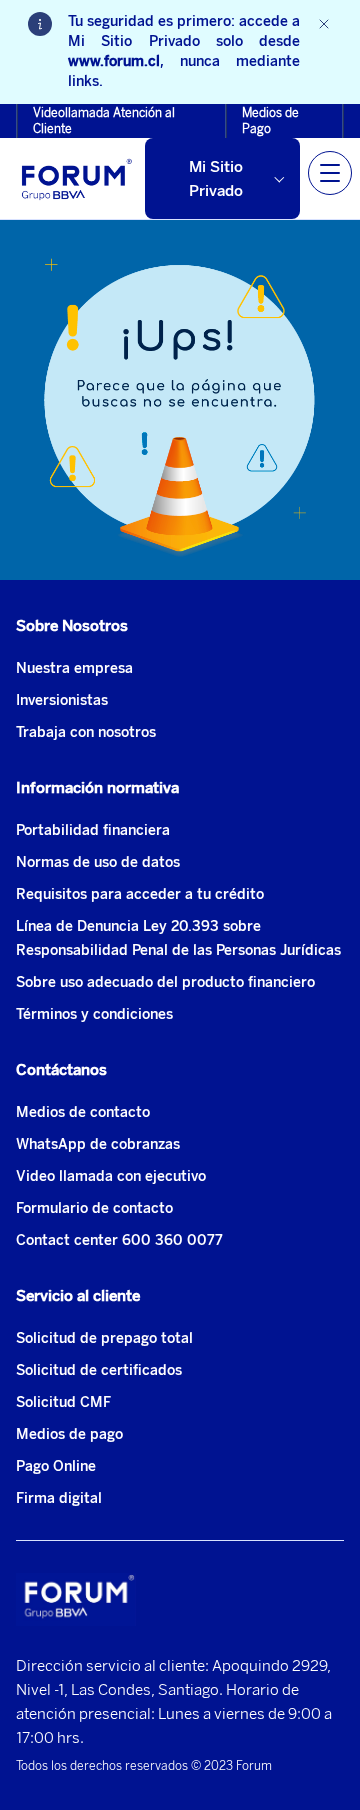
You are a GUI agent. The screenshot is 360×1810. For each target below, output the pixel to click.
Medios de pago (69, 1434)
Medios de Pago (270, 121)
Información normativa (97, 788)
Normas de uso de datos (98, 862)
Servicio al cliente (78, 1296)
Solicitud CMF (63, 1402)
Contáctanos (61, 1070)
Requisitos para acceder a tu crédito (140, 894)
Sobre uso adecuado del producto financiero (165, 982)
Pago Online (56, 1466)
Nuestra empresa (74, 668)
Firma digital (59, 1498)
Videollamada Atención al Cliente (104, 121)
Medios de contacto (83, 1112)
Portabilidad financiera (93, 830)
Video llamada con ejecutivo (111, 1176)
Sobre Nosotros (72, 626)
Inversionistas (62, 700)
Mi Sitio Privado (216, 179)
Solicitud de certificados (99, 1370)
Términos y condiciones (94, 1014)
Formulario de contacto (94, 1208)
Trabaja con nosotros (86, 732)
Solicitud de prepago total (104, 1338)
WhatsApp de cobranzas (98, 1144)
